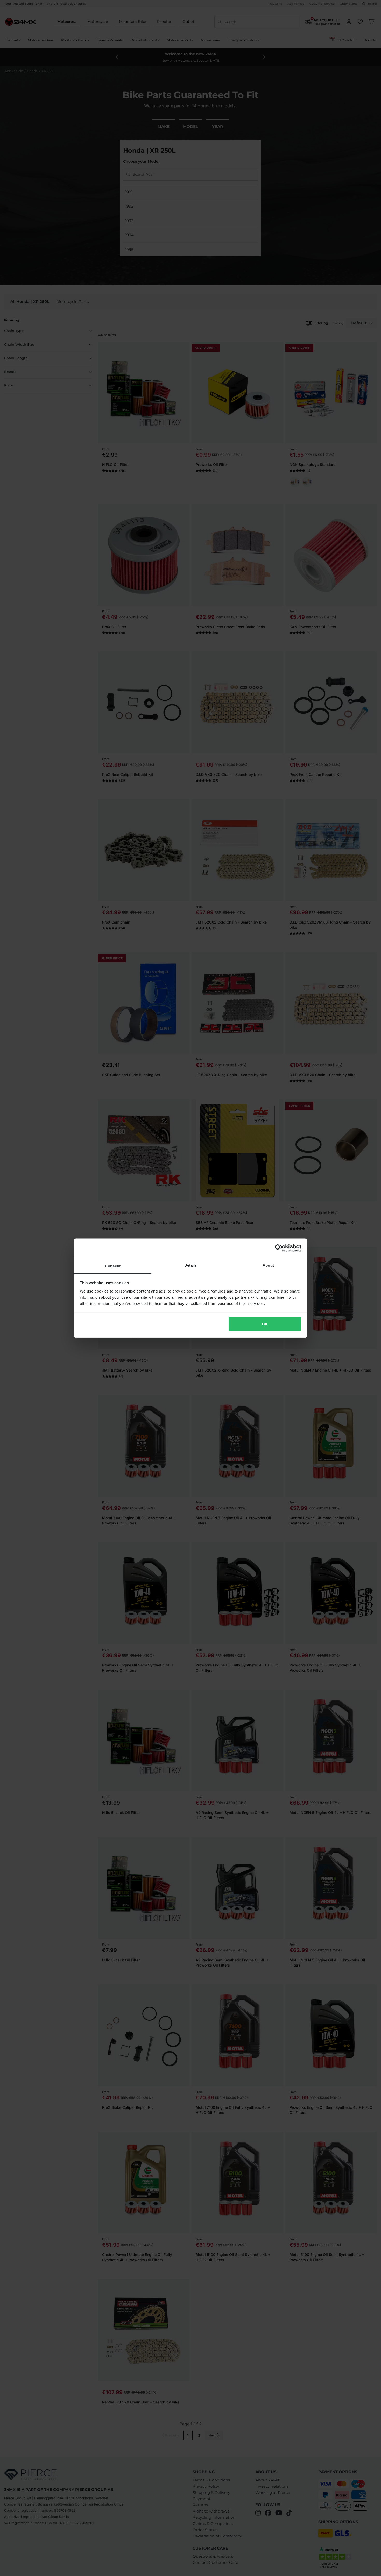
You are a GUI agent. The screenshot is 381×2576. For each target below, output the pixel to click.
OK (265, 1324)
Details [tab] (191, 1265)
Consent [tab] (113, 1266)
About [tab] (268, 1265)
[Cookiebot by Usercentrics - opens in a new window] (279, 1248)
